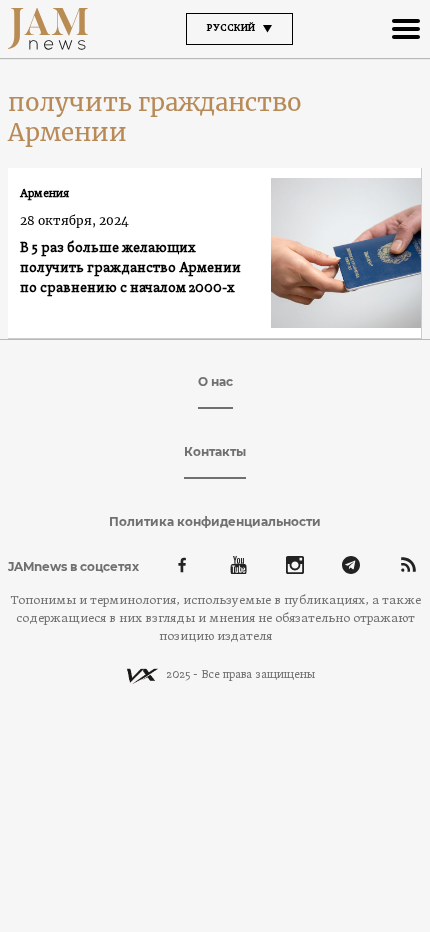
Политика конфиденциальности (215, 521)
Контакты (215, 451)
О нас (215, 381)
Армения (44, 194)
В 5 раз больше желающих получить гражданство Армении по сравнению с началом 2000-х (130, 268)
